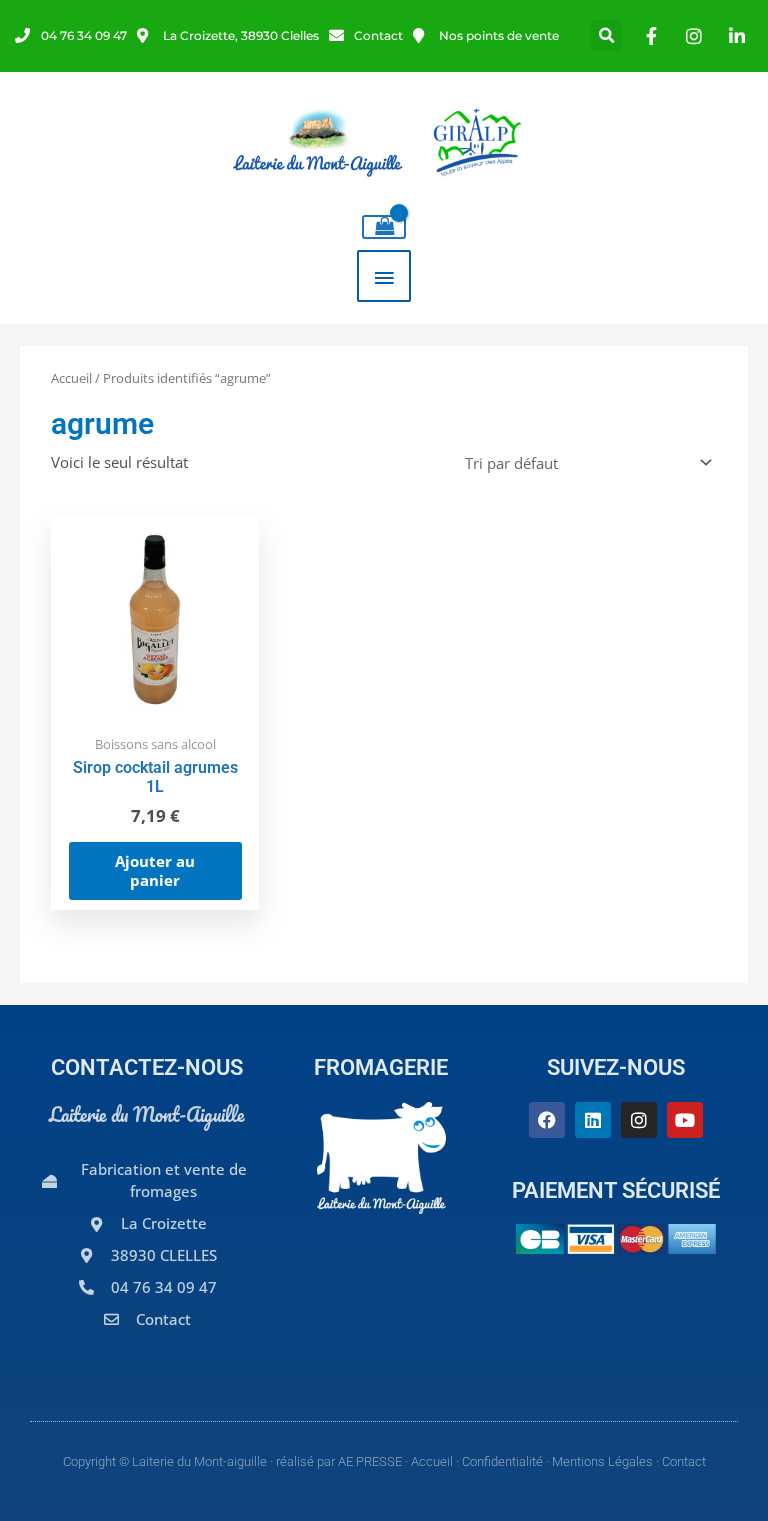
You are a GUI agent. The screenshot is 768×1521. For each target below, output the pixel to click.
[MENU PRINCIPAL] (384, 276)
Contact (684, 1461)
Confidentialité (502, 1461)
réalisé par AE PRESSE (339, 1461)
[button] (606, 35)
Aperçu (155, 705)
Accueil (71, 378)
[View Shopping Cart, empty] (384, 227)
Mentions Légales (602, 1461)
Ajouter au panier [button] (155, 870)
